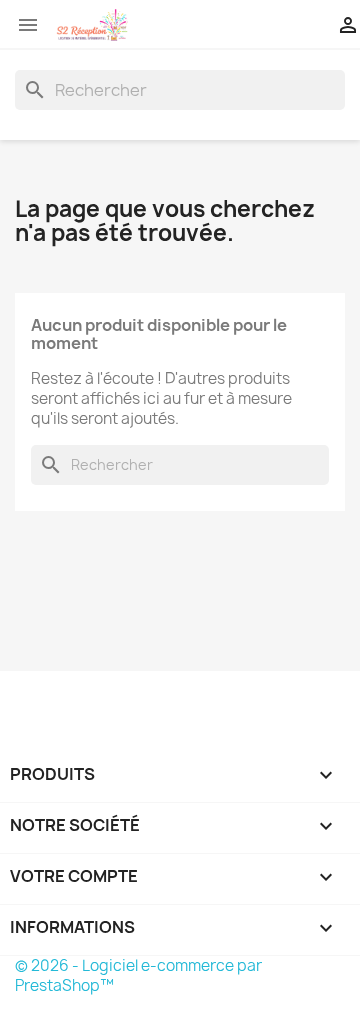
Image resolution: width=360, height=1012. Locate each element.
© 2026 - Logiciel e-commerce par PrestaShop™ (138, 975)
